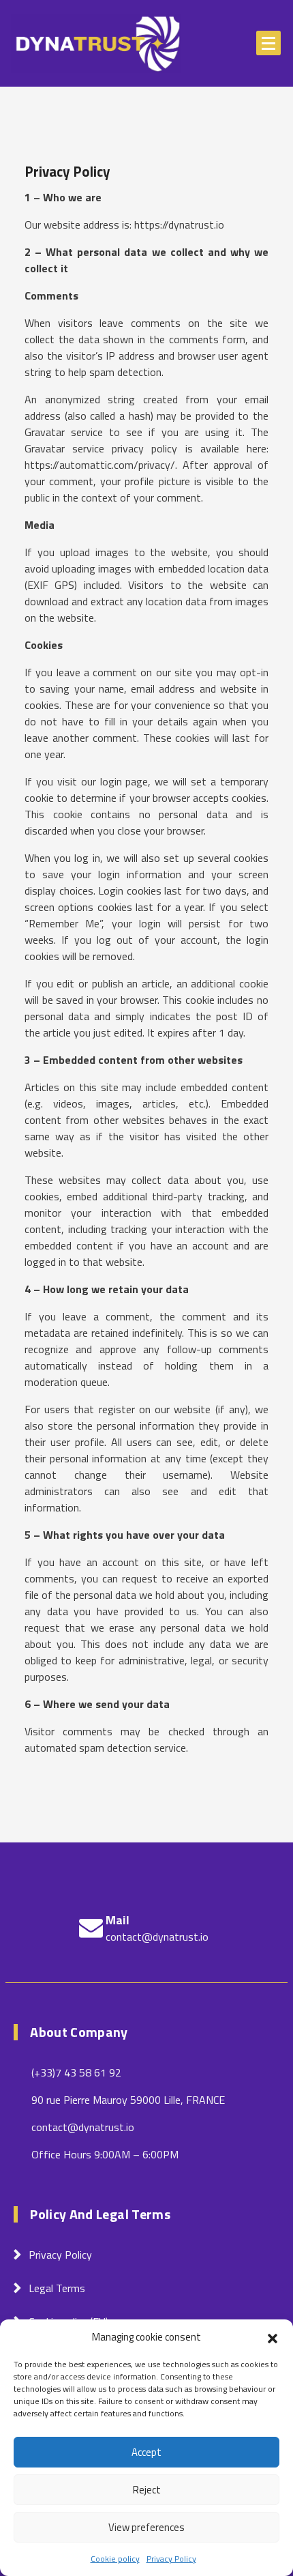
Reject (147, 2490)
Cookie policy (115, 2559)
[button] (273, 2337)
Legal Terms (57, 2288)
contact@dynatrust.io (157, 1937)
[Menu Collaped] (268, 43)
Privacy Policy (171, 2559)
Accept (146, 2452)
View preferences (146, 2527)
